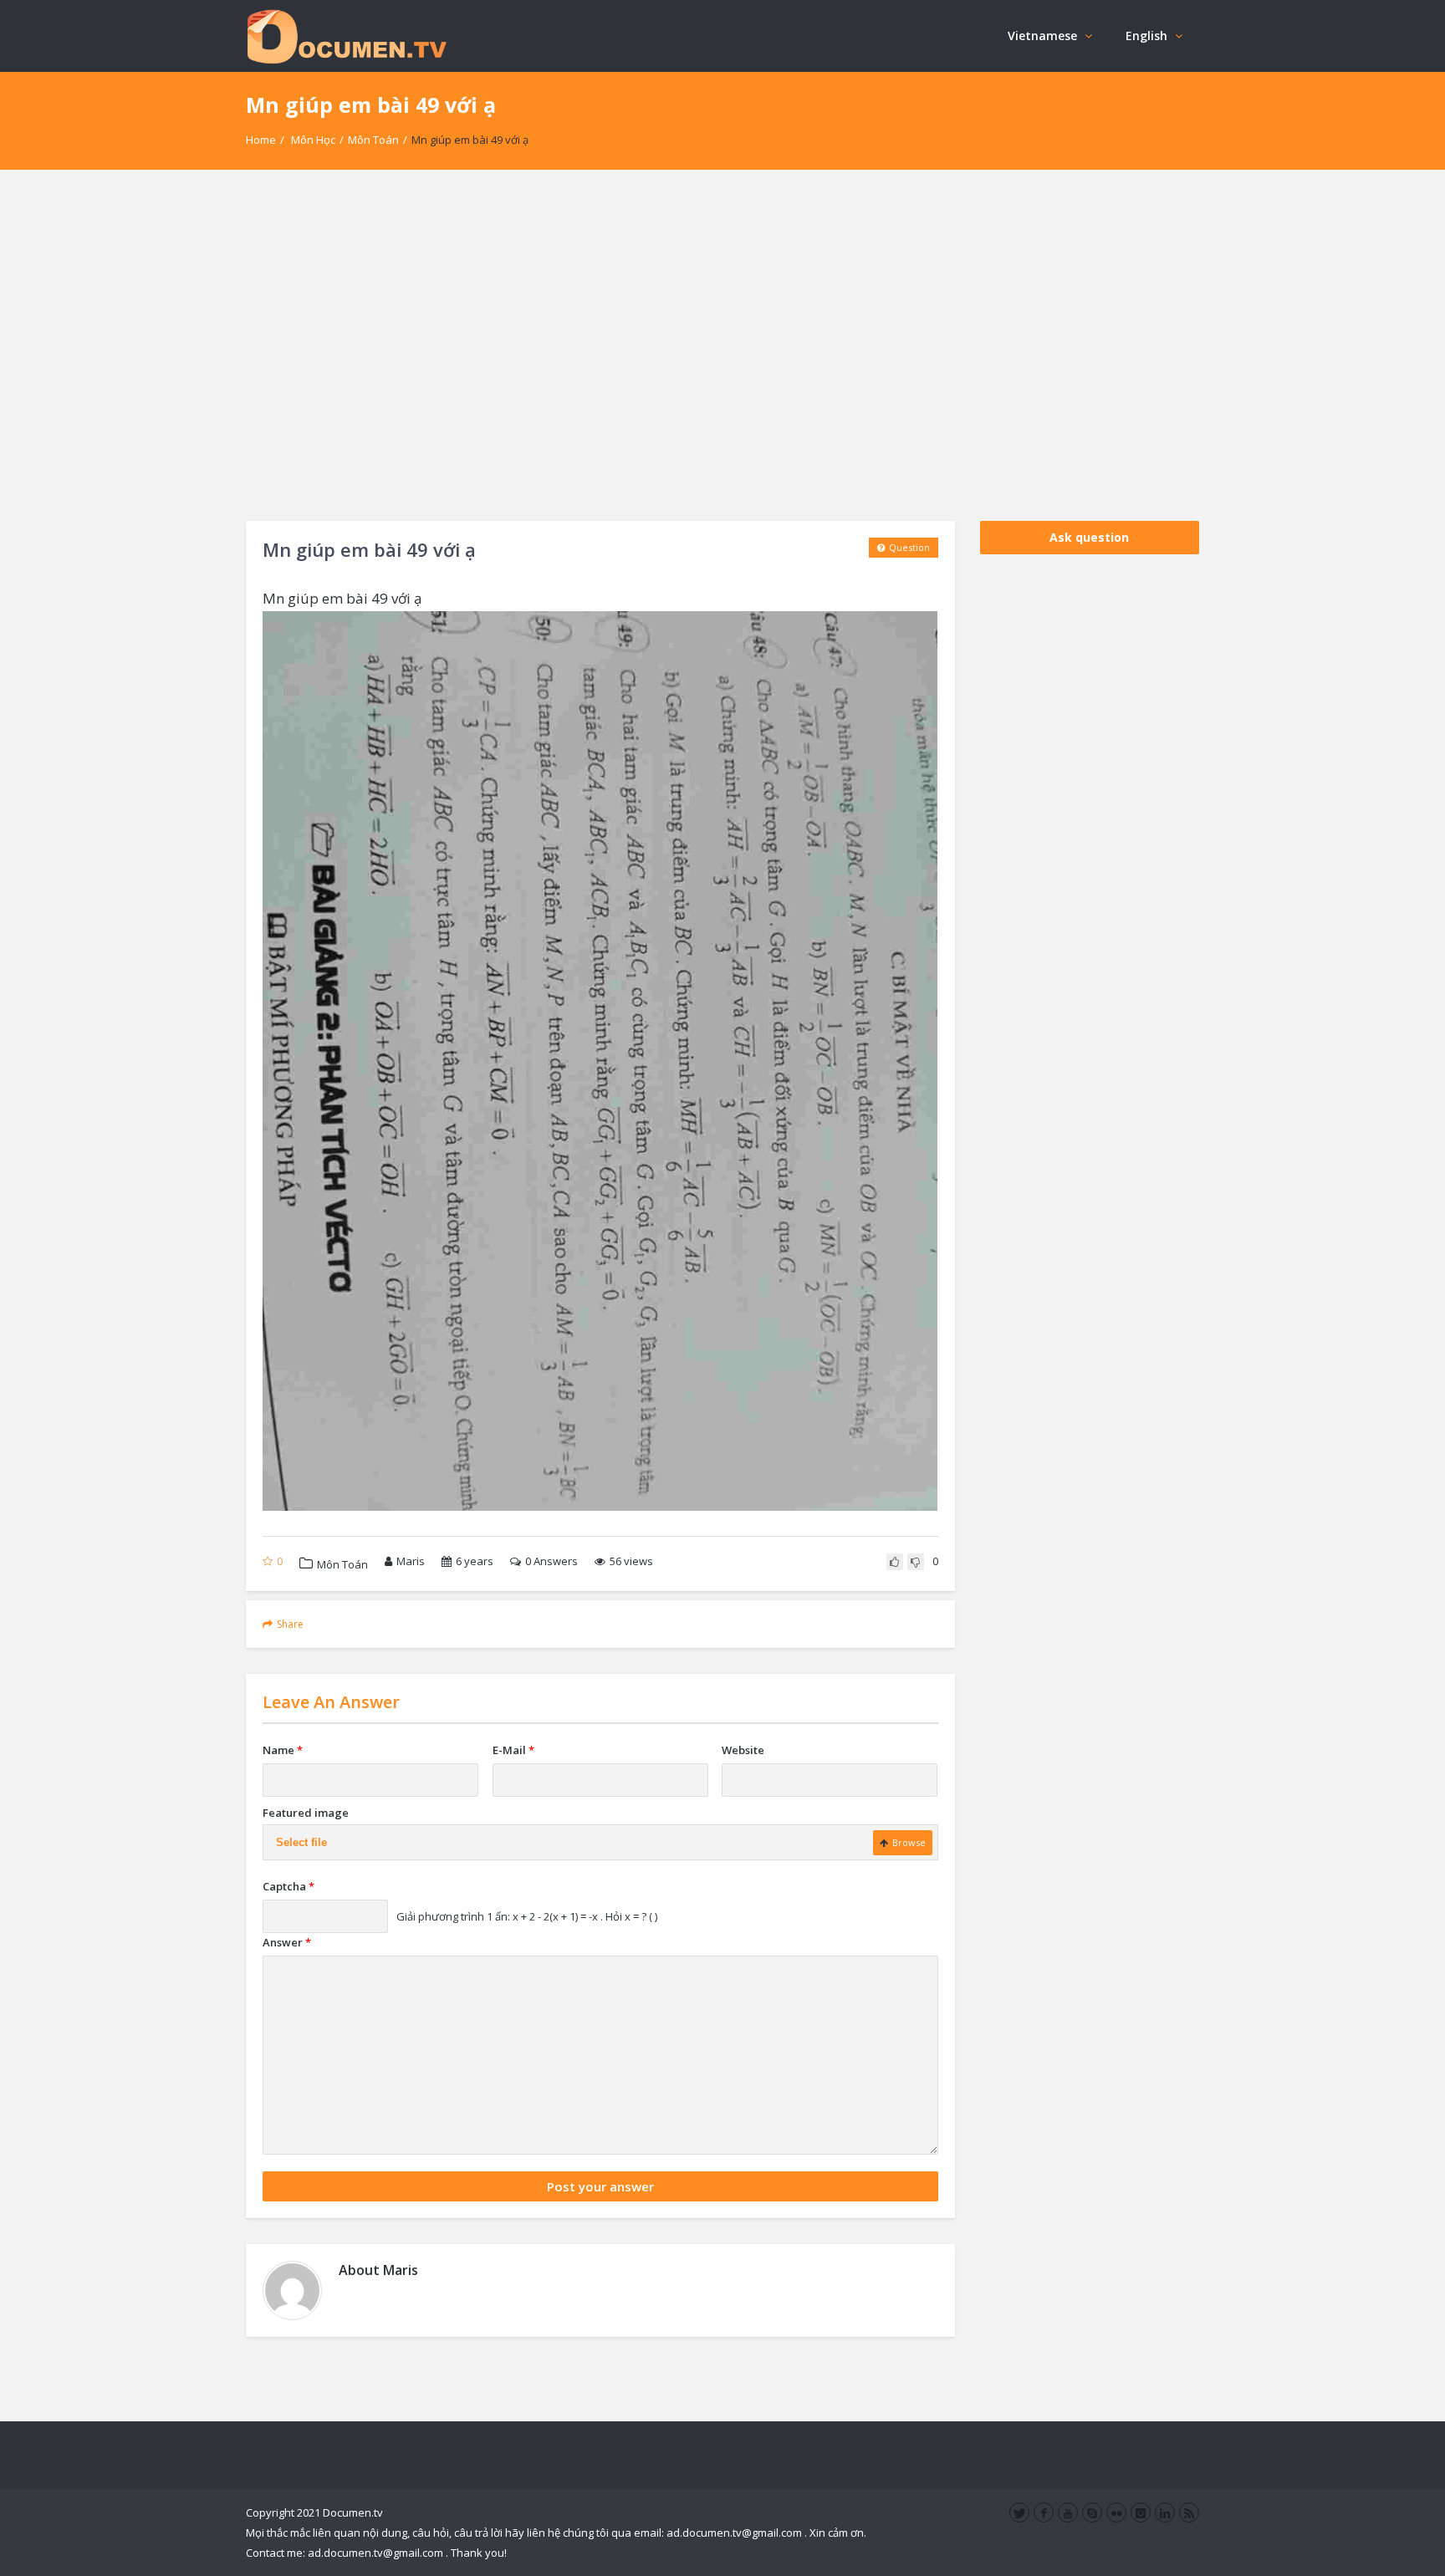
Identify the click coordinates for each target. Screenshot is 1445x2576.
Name (283, 1750)
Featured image (306, 1813)
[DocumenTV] (346, 36)
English (1146, 36)
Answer (287, 1942)
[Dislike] (916, 1562)
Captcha (288, 1886)
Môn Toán (373, 140)
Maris (411, 1561)
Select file (301, 1842)
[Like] (895, 1562)
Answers (551, 1561)
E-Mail (513, 1750)
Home (261, 140)
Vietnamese (1042, 36)
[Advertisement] (722, 345)
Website (743, 1750)
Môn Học (313, 140)
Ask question (1089, 537)
